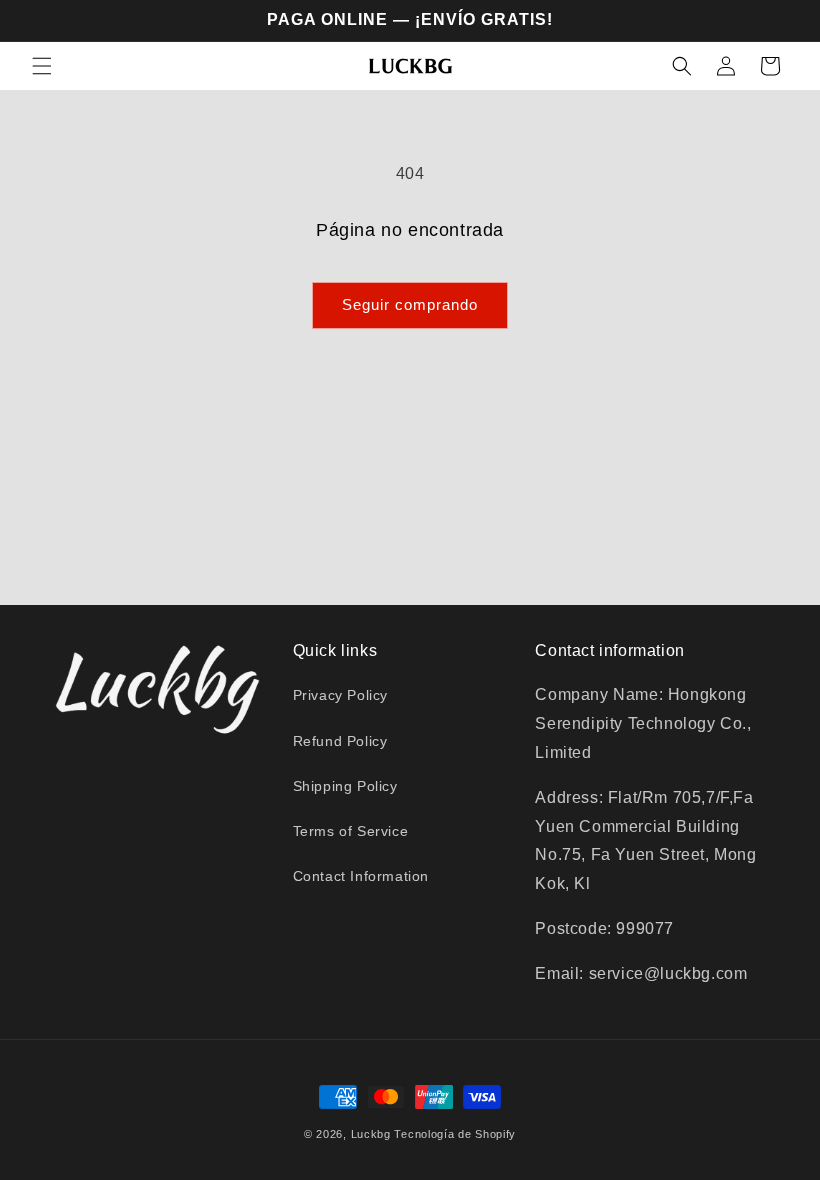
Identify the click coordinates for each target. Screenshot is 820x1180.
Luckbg (371, 1134)
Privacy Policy (340, 695)
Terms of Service (351, 831)
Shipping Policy (345, 786)
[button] (42, 66)
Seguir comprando (410, 304)
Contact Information (361, 876)
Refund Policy (340, 741)
